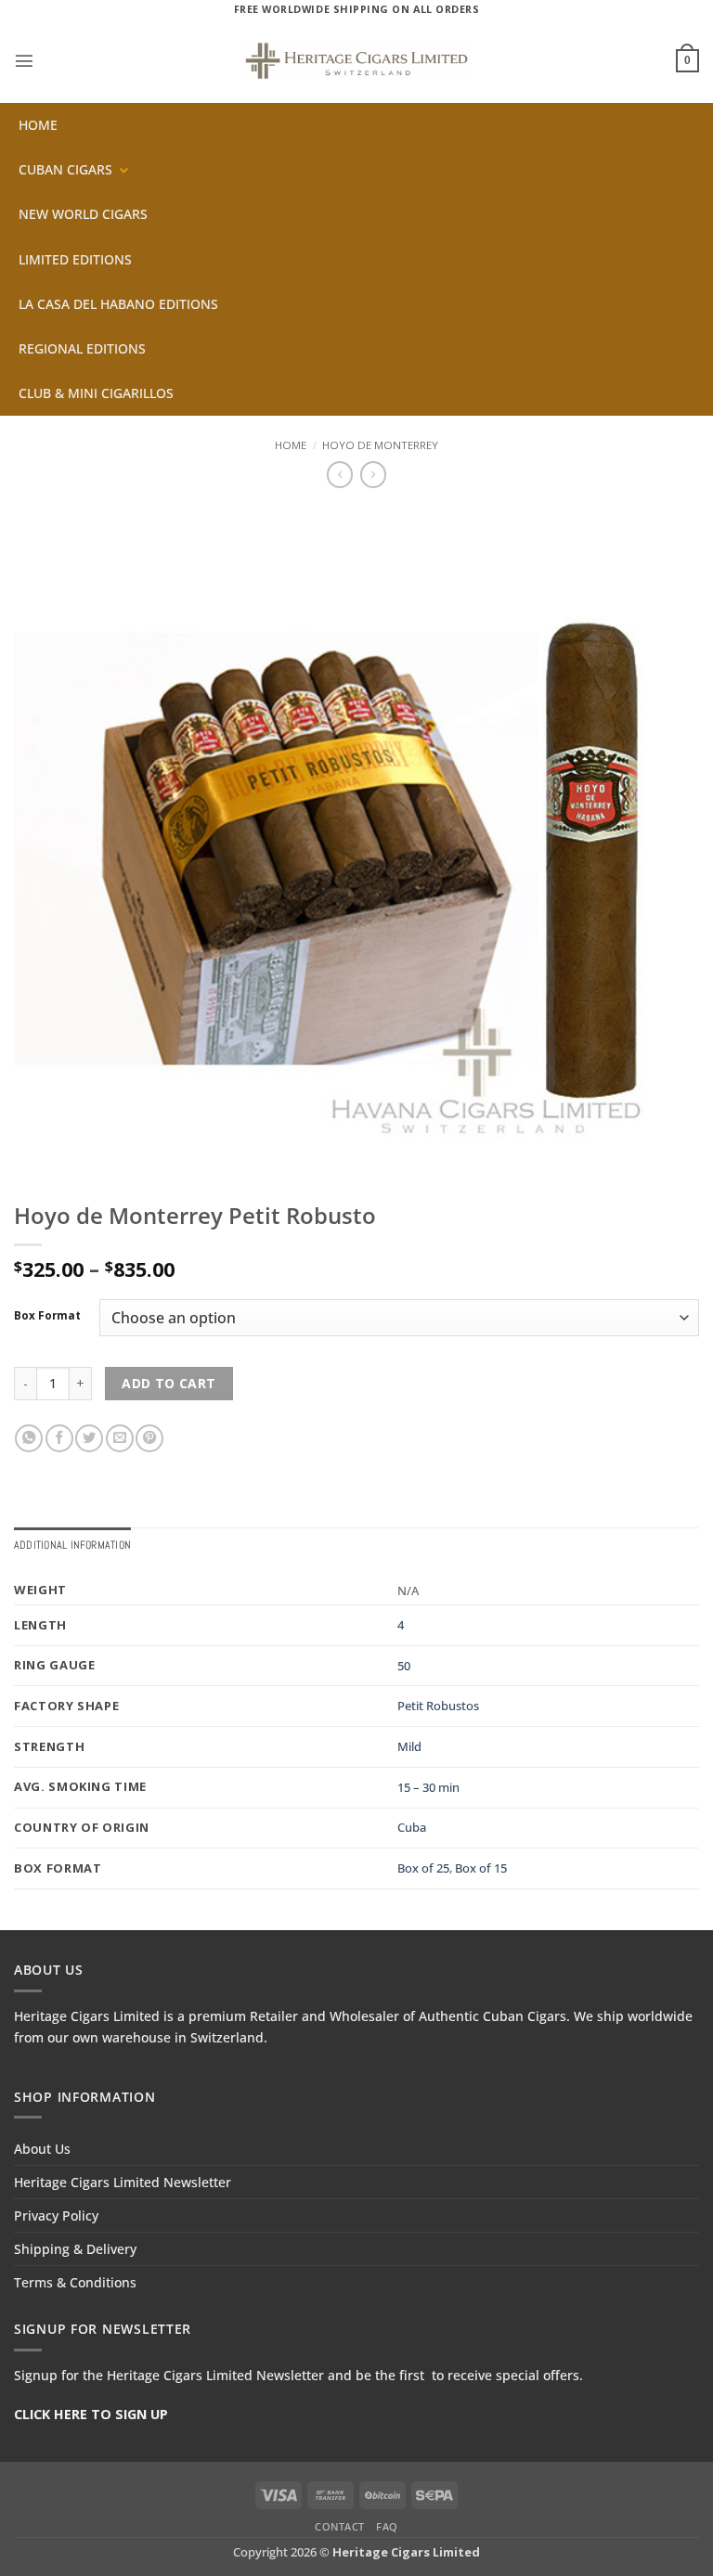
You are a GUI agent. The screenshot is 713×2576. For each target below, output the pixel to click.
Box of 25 (423, 1868)
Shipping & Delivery (75, 2249)
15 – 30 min (428, 1787)
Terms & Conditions (75, 2282)
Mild (409, 1746)
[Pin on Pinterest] (149, 1438)
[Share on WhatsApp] (29, 1438)
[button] (24, 60)
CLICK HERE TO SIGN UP (91, 2414)
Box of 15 (481, 1868)
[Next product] (340, 474)
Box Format (47, 1316)
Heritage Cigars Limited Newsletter (123, 2182)
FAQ (387, 2526)
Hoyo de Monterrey (380, 445)
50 (404, 1666)
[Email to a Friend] (120, 1438)
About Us (42, 2149)
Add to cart (169, 1383)
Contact (340, 2526)
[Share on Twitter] (89, 1438)
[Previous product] (373, 474)
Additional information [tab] (72, 1545)
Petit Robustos (438, 1706)
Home (291, 445)
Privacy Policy (56, 2215)
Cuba (412, 1827)
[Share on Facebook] (59, 1438)
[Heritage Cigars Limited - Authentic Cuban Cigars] (356, 61)
